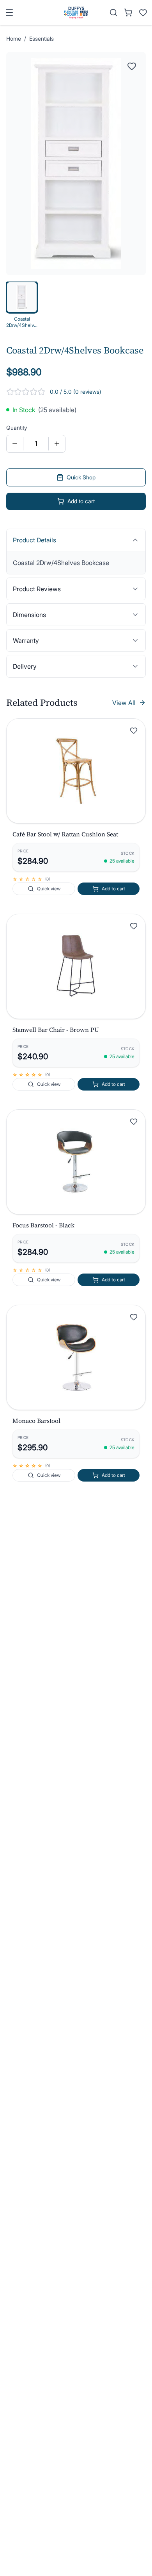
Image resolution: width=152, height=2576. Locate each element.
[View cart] (128, 13)
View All (124, 703)
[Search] (113, 13)
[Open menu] (9, 13)
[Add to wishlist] (134, 730)
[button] (76, 771)
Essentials (42, 39)
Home (14, 39)
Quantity (17, 428)
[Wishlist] (143, 13)
